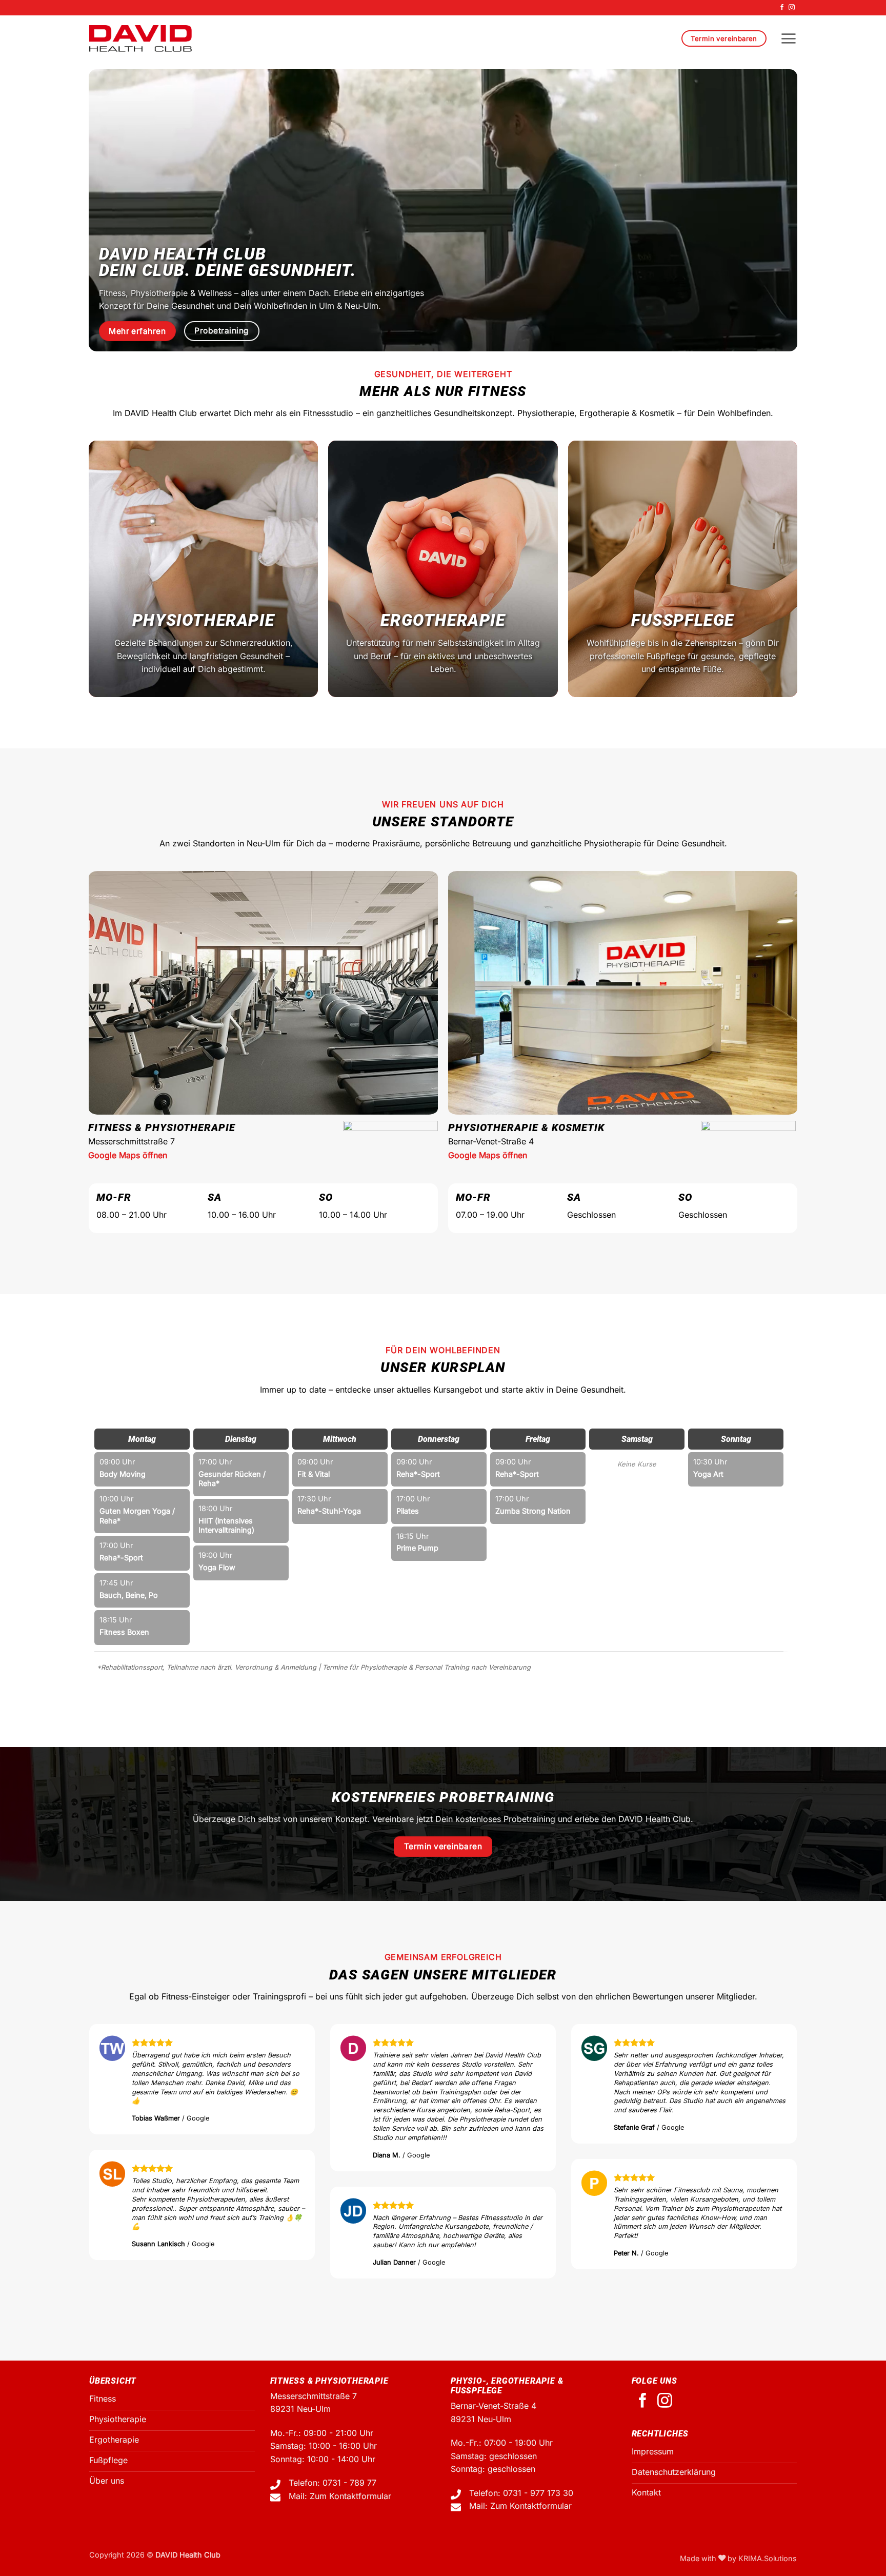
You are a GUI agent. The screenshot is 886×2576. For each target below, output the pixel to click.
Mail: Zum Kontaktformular (340, 2496)
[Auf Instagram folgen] (792, 8)
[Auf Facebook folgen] (782, 8)
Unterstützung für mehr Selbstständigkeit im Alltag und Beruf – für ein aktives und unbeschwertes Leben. (443, 656)
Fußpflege (683, 620)
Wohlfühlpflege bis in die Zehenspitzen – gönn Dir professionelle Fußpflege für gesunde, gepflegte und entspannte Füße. (683, 656)
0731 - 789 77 (349, 2483)
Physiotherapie (203, 620)
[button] (788, 38)
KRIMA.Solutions (768, 2558)
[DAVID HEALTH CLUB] (140, 38)
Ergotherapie (443, 620)
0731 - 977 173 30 (538, 2493)
